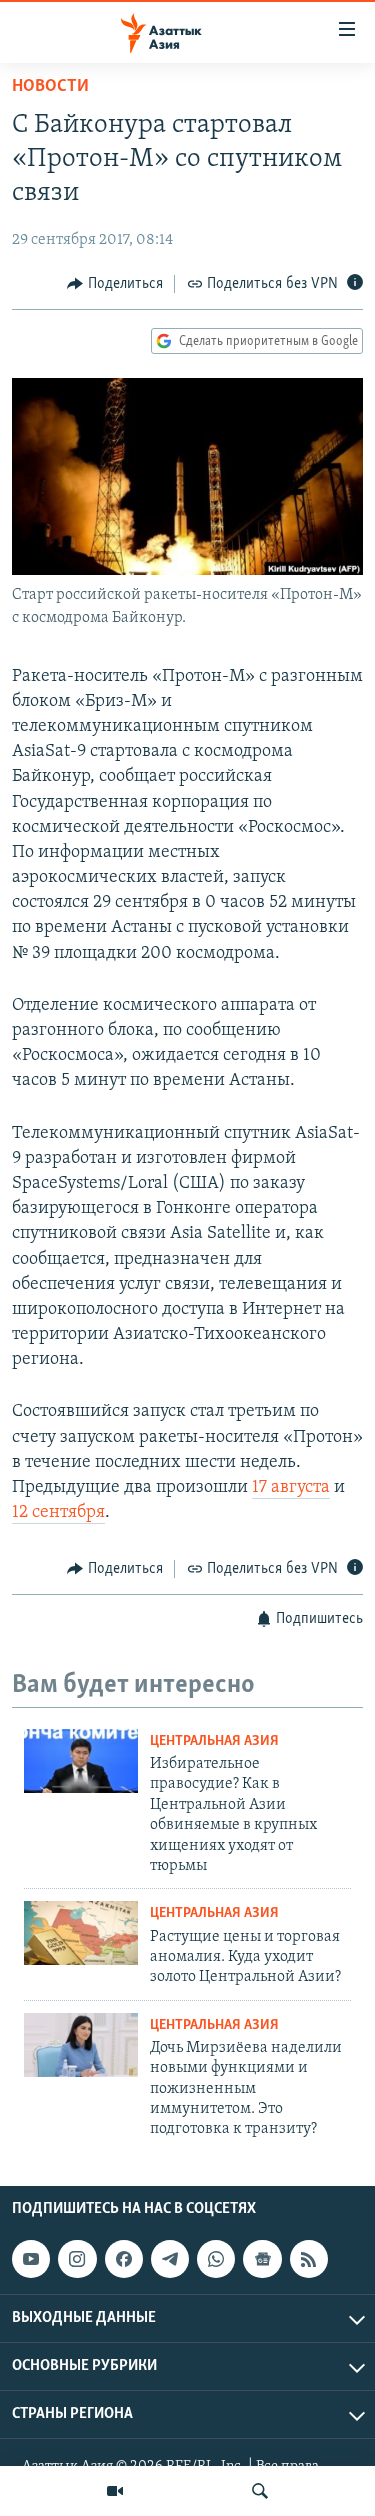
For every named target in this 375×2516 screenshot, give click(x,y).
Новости (50, 87)
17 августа (291, 1488)
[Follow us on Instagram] (77, 2259)
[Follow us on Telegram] (170, 2259)
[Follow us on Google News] (262, 2259)
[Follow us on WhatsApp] (216, 2259)
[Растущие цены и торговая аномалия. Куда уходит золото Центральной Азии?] (81, 1933)
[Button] (115, 284)
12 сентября (58, 1513)
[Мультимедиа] (115, 2491)
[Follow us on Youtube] (31, 2259)
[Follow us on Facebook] (124, 2259)
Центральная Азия (214, 1741)
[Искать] (260, 2491)
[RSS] (309, 2259)
